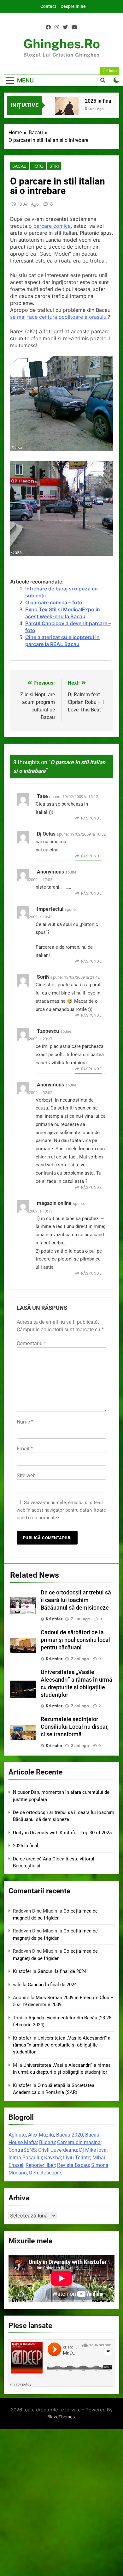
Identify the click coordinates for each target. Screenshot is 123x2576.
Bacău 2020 (70, 2135)
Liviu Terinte (77, 2158)
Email (25, 1449)
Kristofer (54, 1619)
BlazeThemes (61, 2417)
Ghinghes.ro (62, 44)
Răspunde (91, 818)
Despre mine (73, 6)
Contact (48, 6)
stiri (54, 166)
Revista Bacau (73, 2165)
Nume (25, 1422)
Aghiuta (17, 2135)
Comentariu (31, 1343)
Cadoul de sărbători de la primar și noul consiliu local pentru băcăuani (75, 1640)
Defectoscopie (45, 2173)
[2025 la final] (67, 109)
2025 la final (99, 101)
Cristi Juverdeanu (58, 2150)
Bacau (19, 166)
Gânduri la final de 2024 (62, 1971)
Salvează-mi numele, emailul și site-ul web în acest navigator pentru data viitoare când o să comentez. (61, 1510)
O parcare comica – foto (54, 602)
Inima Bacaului (25, 2158)
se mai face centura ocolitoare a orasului (59, 317)
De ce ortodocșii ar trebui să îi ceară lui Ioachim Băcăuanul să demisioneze (76, 1600)
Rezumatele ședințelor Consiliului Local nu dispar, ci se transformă (75, 1727)
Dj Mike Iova (93, 2150)
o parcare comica (50, 226)
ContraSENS (22, 2150)
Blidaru (47, 2142)
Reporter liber (40, 2165)
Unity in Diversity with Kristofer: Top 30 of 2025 (62, 1833)
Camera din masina (79, 2142)
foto (38, 166)
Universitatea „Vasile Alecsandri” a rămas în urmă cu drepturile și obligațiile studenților (62, 2045)
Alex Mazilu (41, 2135)
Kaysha (53, 2158)
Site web (26, 1475)
